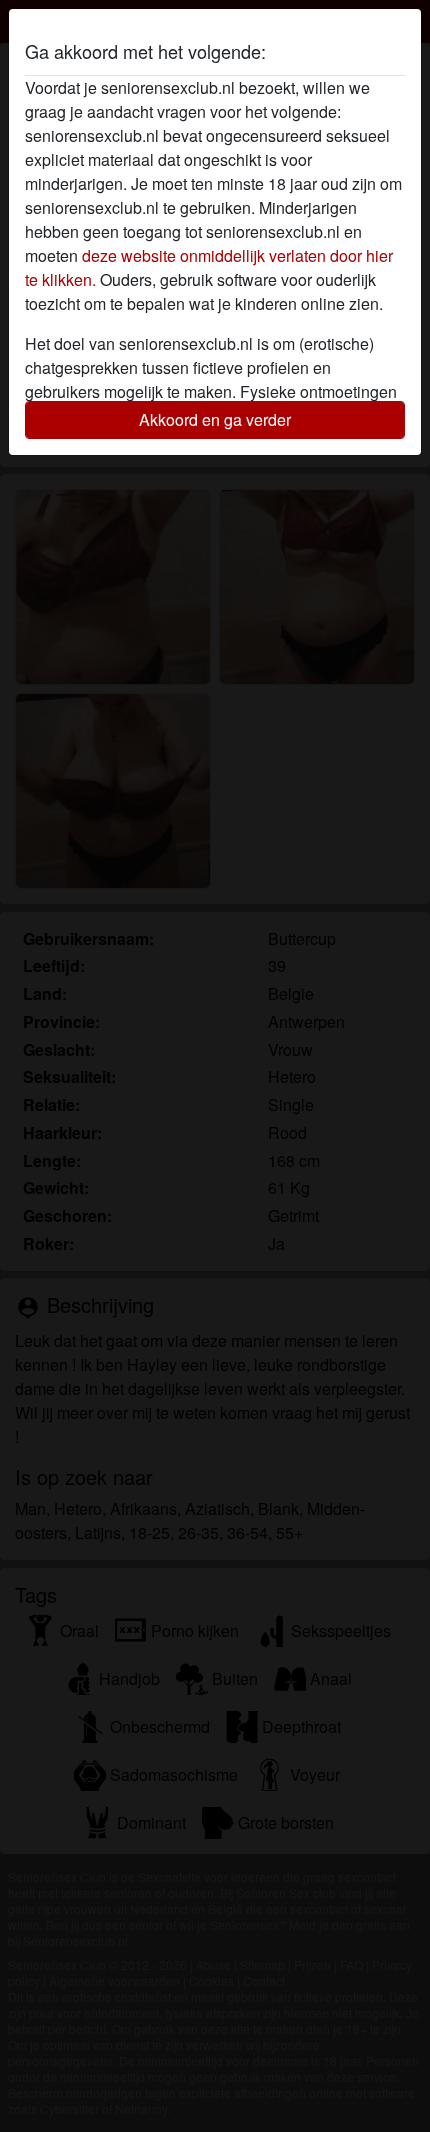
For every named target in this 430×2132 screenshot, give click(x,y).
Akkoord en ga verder (215, 419)
